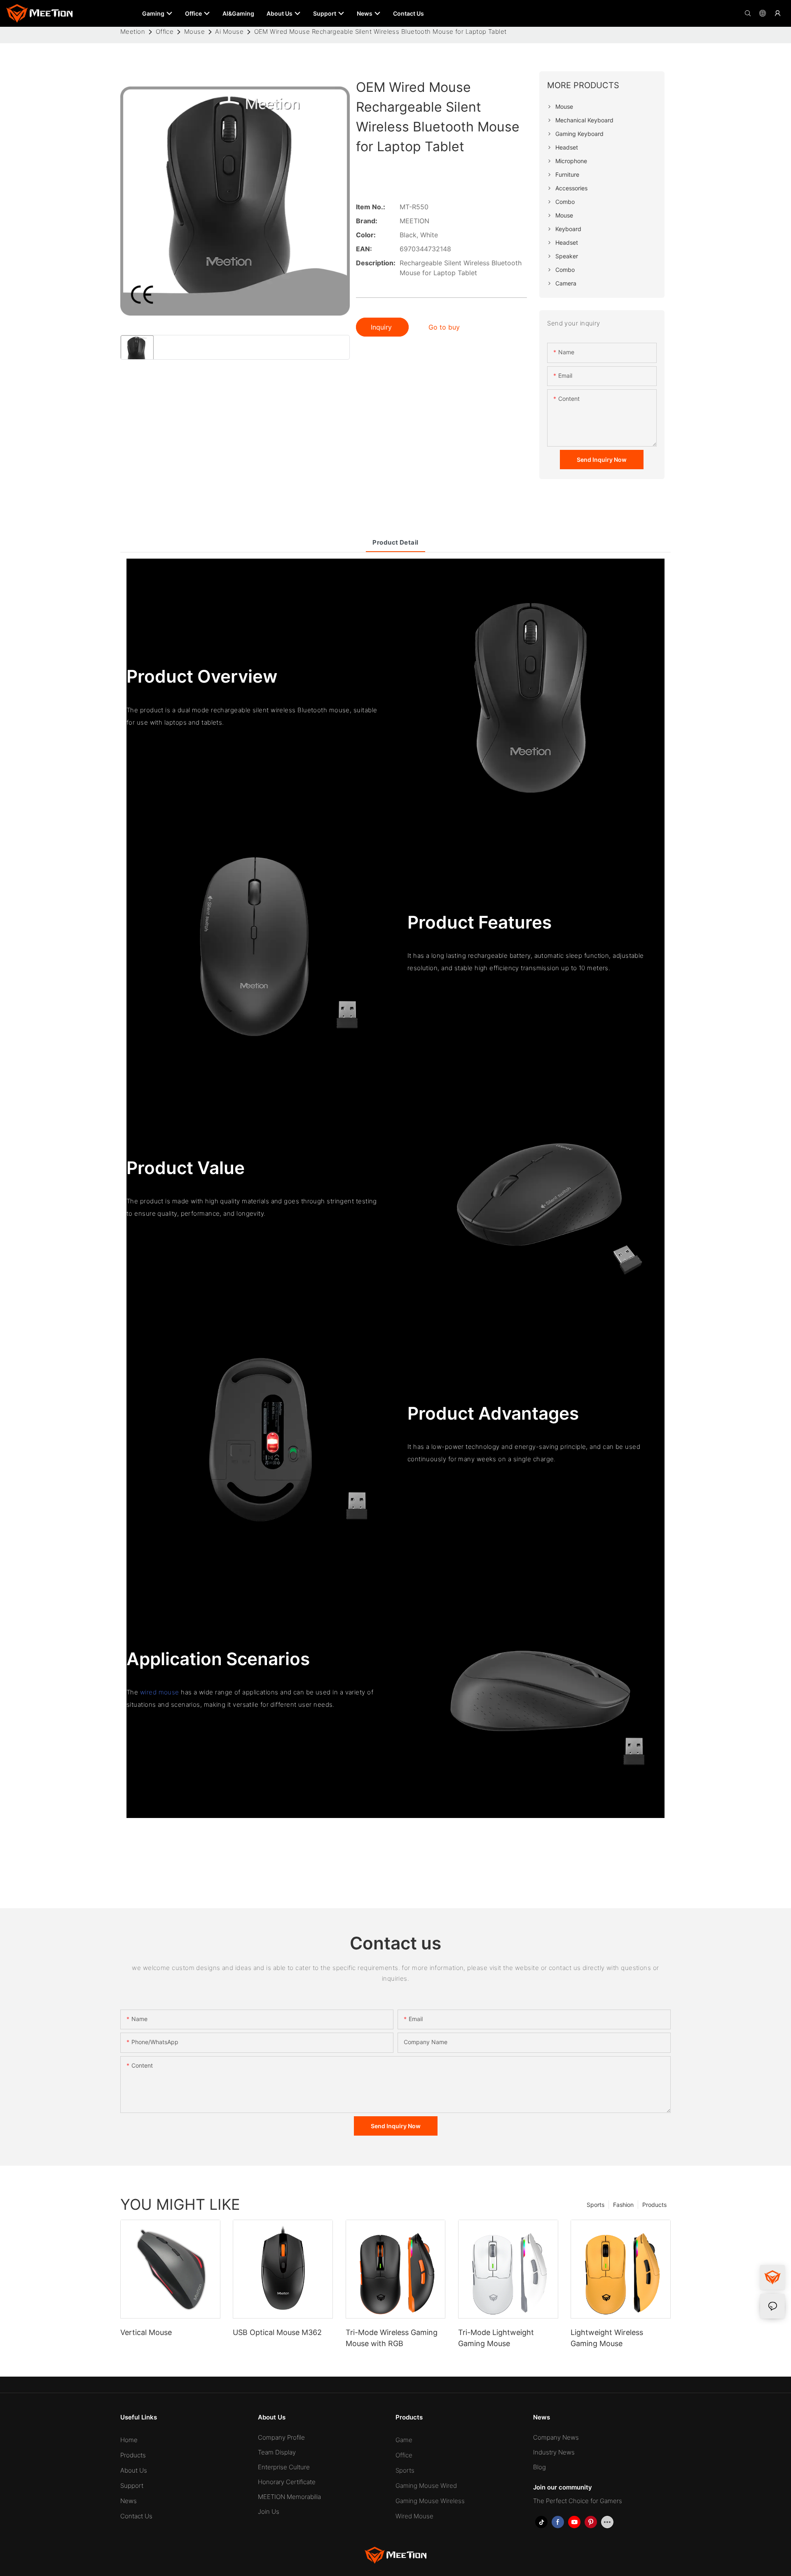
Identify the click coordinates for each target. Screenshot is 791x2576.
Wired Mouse (414, 2516)
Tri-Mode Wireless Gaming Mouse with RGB (392, 2338)
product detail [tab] (395, 542)
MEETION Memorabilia (289, 2497)
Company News (556, 2437)
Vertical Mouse (146, 2332)
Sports (596, 2205)
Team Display (277, 2452)
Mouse (194, 32)
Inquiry (382, 327)
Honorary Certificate (287, 2482)
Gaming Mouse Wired (426, 2486)
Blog (539, 2467)
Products (654, 2205)
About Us (134, 2470)
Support (132, 2486)
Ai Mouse (229, 32)
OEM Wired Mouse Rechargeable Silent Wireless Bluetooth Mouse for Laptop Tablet (380, 32)
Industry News (554, 2452)
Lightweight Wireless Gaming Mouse (607, 2338)
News (129, 2501)
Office (165, 32)
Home (129, 2440)
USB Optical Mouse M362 (277, 2332)
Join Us (269, 2512)
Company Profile (281, 2437)
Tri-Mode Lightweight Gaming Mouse (496, 2338)
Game (404, 2440)
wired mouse (160, 1692)
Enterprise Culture (284, 2467)
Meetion (133, 32)
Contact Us (136, 2516)
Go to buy (444, 327)
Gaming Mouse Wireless (430, 2501)
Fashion (623, 2205)
